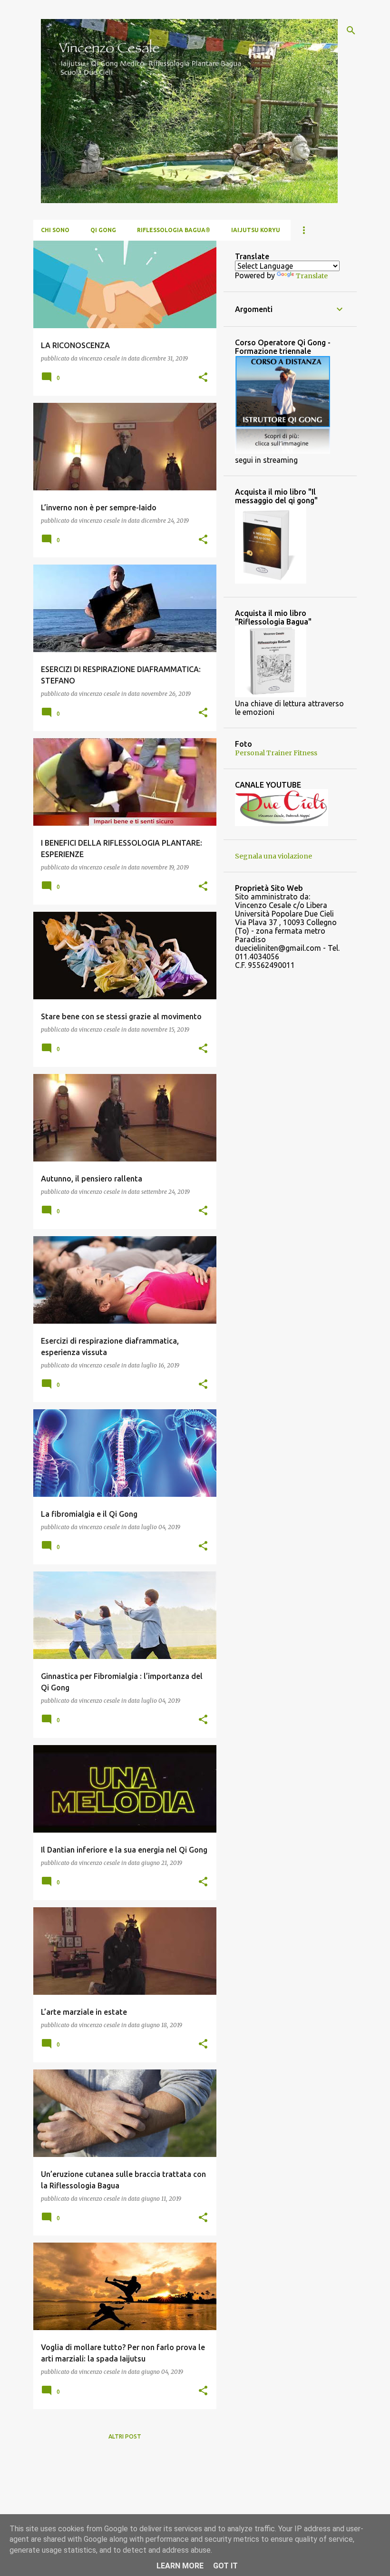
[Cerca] (351, 30)
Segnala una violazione (273, 856)
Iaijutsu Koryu (256, 230)
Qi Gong (103, 230)
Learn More (180, 2566)
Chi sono (55, 230)
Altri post (125, 2436)
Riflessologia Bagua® (174, 230)
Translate (312, 276)
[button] (203, 378)
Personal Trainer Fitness (276, 753)
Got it (225, 2566)
